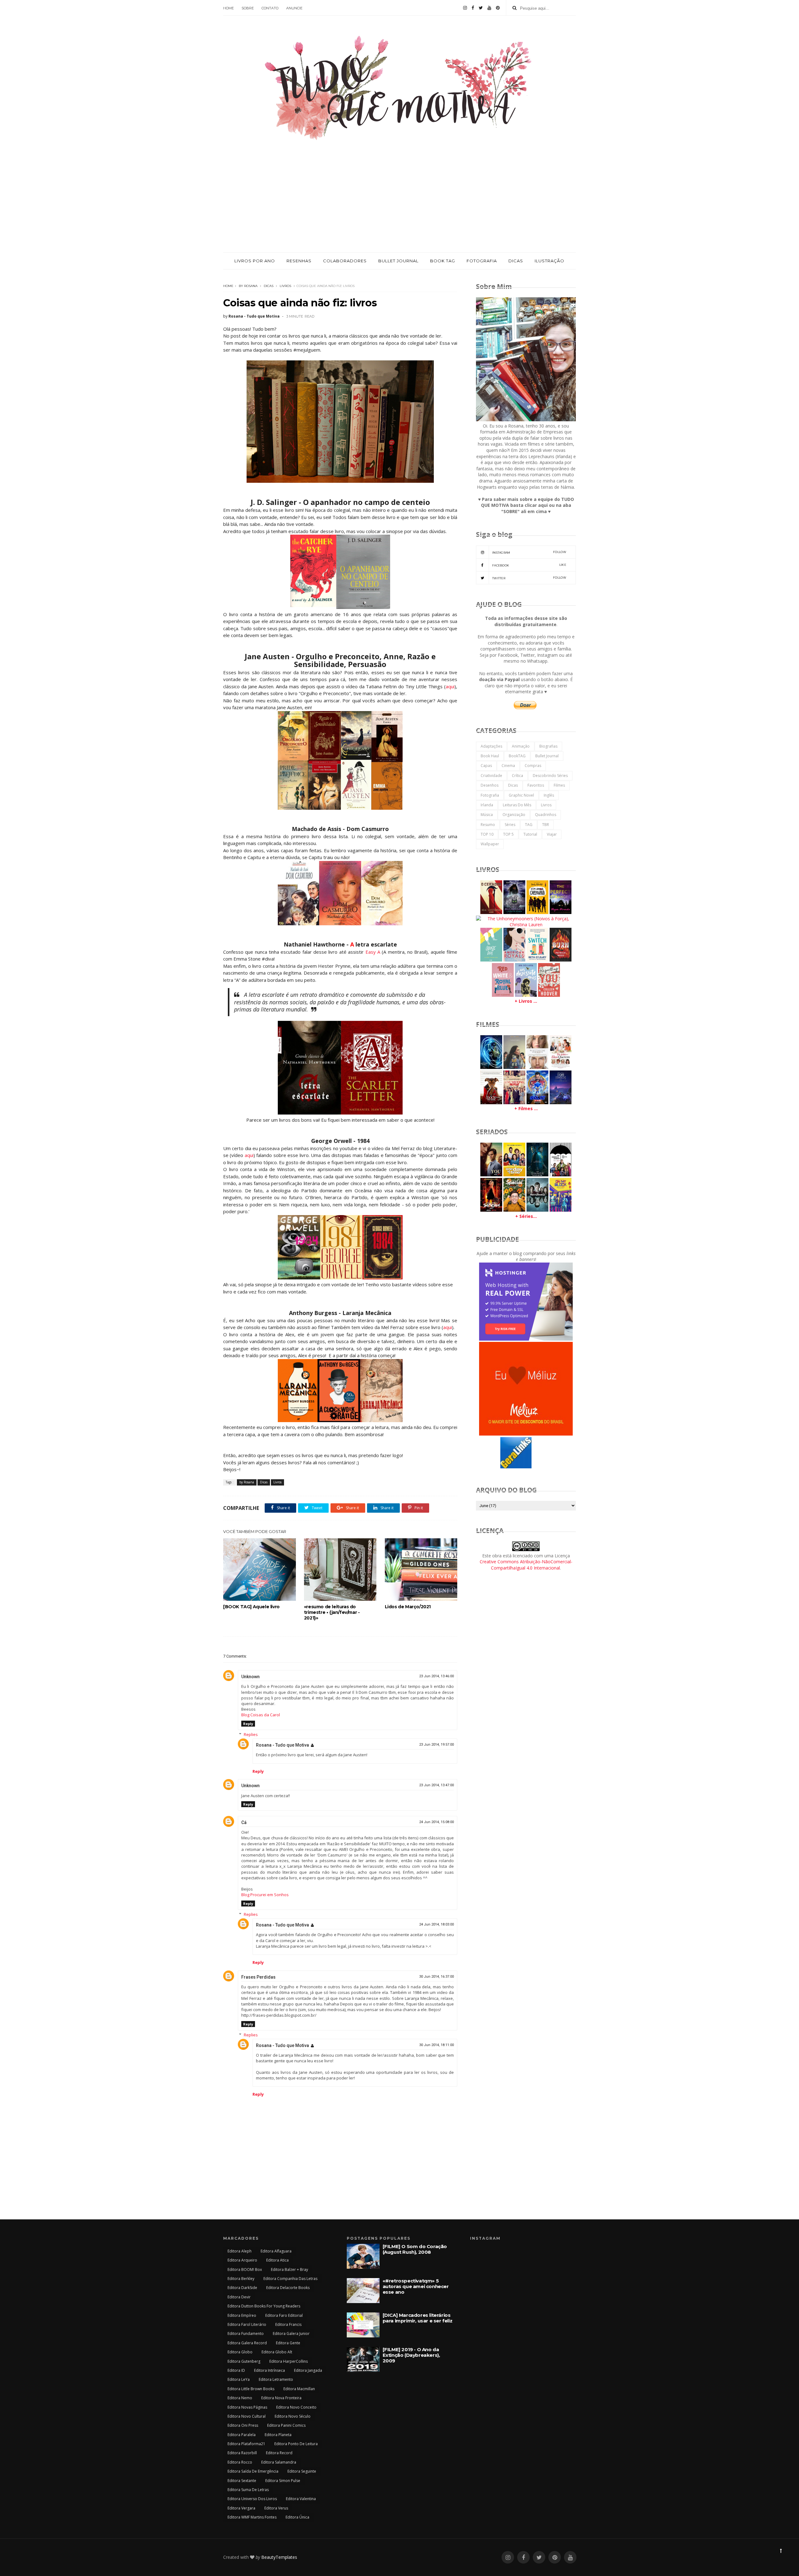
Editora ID (236, 2370)
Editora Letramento (276, 2379)
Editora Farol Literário (247, 2324)
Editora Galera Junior (291, 2334)
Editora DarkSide (242, 2288)
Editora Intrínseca (270, 2370)
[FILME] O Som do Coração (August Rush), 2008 (415, 2249)
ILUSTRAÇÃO (549, 261)
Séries (510, 825)
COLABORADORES (345, 261)
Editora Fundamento (246, 2334)
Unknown (250, 1677)
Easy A (374, 952)
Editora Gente (288, 2343)
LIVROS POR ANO (255, 261)
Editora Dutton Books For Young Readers (264, 2306)
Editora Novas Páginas (247, 2407)
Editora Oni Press (243, 2425)
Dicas (269, 286)
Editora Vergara (241, 2508)
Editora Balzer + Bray (289, 2269)
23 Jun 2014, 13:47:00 (436, 1785)
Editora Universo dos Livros (252, 2499)
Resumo (488, 825)
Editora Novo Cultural (247, 2416)
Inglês (549, 795)
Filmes (559, 785)
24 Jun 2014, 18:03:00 (436, 1924)
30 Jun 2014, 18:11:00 (436, 2045)
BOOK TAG (443, 261)
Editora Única (297, 2517)
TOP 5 (508, 834)
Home (228, 286)
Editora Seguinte (302, 2471)
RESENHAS (299, 261)
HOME (228, 8)
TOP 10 (487, 834)
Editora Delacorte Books (288, 2288)
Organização (514, 815)
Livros (285, 286)
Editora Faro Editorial (284, 2315)
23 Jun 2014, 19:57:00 (436, 1745)
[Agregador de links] (516, 1467)
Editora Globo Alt (277, 2352)
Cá (244, 1822)
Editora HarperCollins (289, 2361)
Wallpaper (490, 844)
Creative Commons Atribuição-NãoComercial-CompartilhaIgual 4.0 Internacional (526, 1565)
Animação (521, 746)
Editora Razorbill (242, 2453)
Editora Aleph (240, 2251)
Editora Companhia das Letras (290, 2279)
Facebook (529, 565)
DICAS (516, 261)
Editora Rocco (240, 2462)
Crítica (517, 776)
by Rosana (248, 286)
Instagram (529, 552)
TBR (546, 825)
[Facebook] (473, 8)
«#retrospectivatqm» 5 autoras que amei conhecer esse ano (416, 2286)
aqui (450, 686)
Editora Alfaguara (276, 2251)
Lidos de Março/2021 (408, 1607)
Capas (486, 766)
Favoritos (536, 785)
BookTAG (517, 756)
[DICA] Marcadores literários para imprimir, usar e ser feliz (418, 2318)
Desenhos (490, 785)
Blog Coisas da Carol (261, 1715)
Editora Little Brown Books (251, 2389)
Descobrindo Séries (550, 776)
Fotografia (490, 795)
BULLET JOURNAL (398, 261)
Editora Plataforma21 (246, 2444)
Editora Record (279, 2453)
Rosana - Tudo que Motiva (282, 1745)
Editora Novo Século (293, 2416)
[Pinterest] (498, 8)
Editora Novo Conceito (296, 2407)
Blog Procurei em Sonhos (265, 1895)
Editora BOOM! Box (245, 2269)
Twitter (529, 578)
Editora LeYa (239, 2379)
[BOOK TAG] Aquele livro (251, 1607)
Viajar (552, 834)
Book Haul (490, 756)
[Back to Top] (781, 2551)
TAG (529, 825)
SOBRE (248, 8)
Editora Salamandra (279, 2462)
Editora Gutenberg (244, 2361)
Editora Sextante (242, 2481)
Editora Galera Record (247, 2343)
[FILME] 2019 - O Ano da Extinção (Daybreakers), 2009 (411, 2355)
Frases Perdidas (258, 1977)
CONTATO (270, 8)
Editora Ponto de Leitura (296, 2444)
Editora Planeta (278, 2435)
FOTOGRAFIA (482, 261)
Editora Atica (277, 2260)
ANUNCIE (294, 8)
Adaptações (491, 746)
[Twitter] (481, 8)
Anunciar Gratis (542, 1467)
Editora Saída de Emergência (253, 2471)
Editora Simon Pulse (283, 2481)
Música (487, 815)
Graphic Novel (521, 795)
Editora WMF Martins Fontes (252, 2517)
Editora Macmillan (299, 2389)
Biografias (548, 746)
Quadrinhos (546, 815)
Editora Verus (276, 2508)
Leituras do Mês (517, 805)
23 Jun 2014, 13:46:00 (436, 1676)
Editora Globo (240, 2352)
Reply (248, 1724)
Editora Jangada (308, 2370)
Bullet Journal (547, 756)
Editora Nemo (240, 2398)
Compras (533, 766)
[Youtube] (489, 8)
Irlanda (487, 805)
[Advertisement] (399, 205)
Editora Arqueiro (242, 2260)
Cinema (508, 766)
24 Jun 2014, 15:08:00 (436, 1822)
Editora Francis (288, 2324)
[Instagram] (465, 8)
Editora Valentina (301, 2499)
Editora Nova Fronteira (281, 2398)
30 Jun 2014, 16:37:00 (436, 1977)
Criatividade (491, 776)
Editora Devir (239, 2297)
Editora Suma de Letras (248, 2490)
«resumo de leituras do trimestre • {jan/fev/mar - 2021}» (332, 1612)
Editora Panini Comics (286, 2425)
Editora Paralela (242, 2435)
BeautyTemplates (279, 2557)
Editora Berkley (241, 2279)
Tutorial (530, 834)
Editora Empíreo (242, 2315)
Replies (251, 1734)
